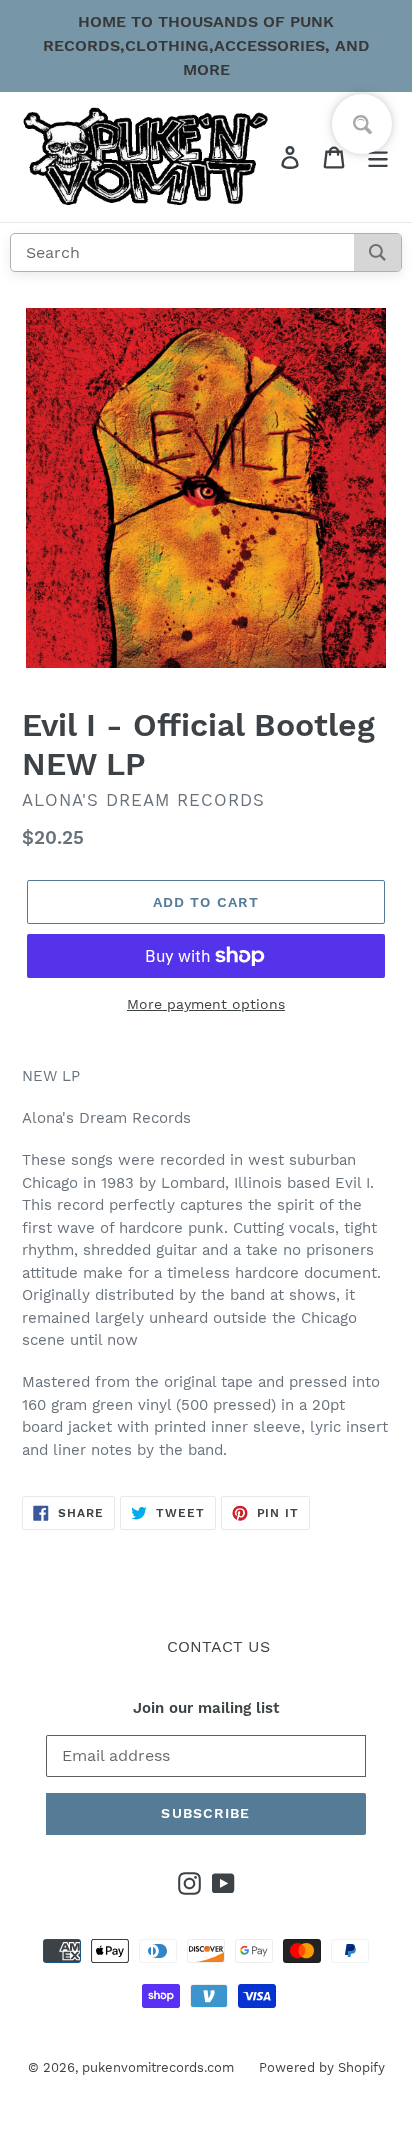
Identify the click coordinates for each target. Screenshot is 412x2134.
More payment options (206, 1004)
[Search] (377, 252)
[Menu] (378, 157)
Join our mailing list (206, 1708)
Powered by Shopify (322, 2067)
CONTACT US (218, 1646)
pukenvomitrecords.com (158, 2067)
